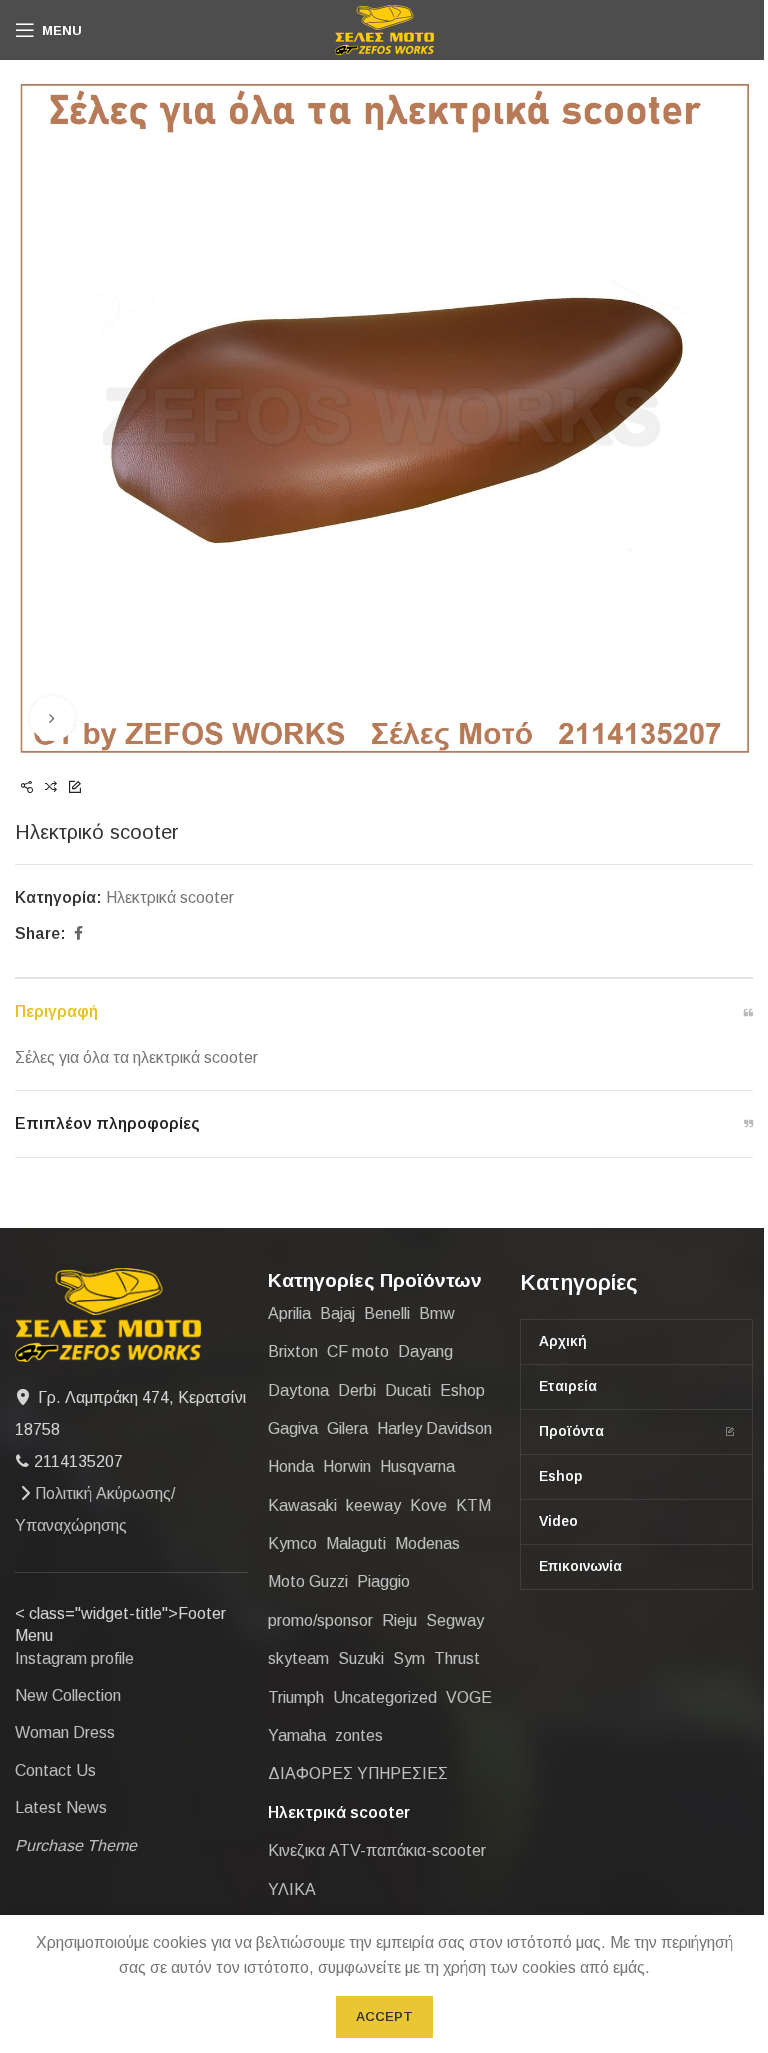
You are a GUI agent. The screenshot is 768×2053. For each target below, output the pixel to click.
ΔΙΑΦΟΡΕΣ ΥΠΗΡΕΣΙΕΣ (358, 1773)
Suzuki (361, 1658)
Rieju (399, 1620)
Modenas (427, 1543)
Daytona (298, 1390)
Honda (291, 1466)
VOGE (469, 1697)
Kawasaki (302, 1505)
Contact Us (55, 1770)
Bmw (437, 1313)
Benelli (387, 1313)
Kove (428, 1505)
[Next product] (75, 788)
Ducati (408, 1390)
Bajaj (337, 1313)
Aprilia (289, 1313)
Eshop (462, 1390)
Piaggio (383, 1581)
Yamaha (297, 1735)
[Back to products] (51, 788)
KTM (473, 1505)
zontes (359, 1735)
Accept (384, 2016)
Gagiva (293, 1428)
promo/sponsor (320, 1620)
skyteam (298, 1658)
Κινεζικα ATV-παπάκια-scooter (377, 1850)
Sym (409, 1658)
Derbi (357, 1390)
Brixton (293, 1351)
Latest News (61, 1807)
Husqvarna (417, 1466)
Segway (455, 1620)
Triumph (296, 1697)
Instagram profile (74, 1658)
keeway (373, 1505)
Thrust (457, 1658)
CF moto (358, 1351)
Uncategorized (385, 1697)
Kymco (292, 1543)
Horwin (347, 1466)
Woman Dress (65, 1732)
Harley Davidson (434, 1428)
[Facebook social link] (78, 933)
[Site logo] (384, 28)
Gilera (347, 1428)
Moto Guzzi (308, 1581)
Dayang (425, 1351)
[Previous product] (27, 788)
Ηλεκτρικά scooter (170, 897)
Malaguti (356, 1543)
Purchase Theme (76, 1845)
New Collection (68, 1695)
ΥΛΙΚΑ (292, 1889)
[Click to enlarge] (52, 718)
